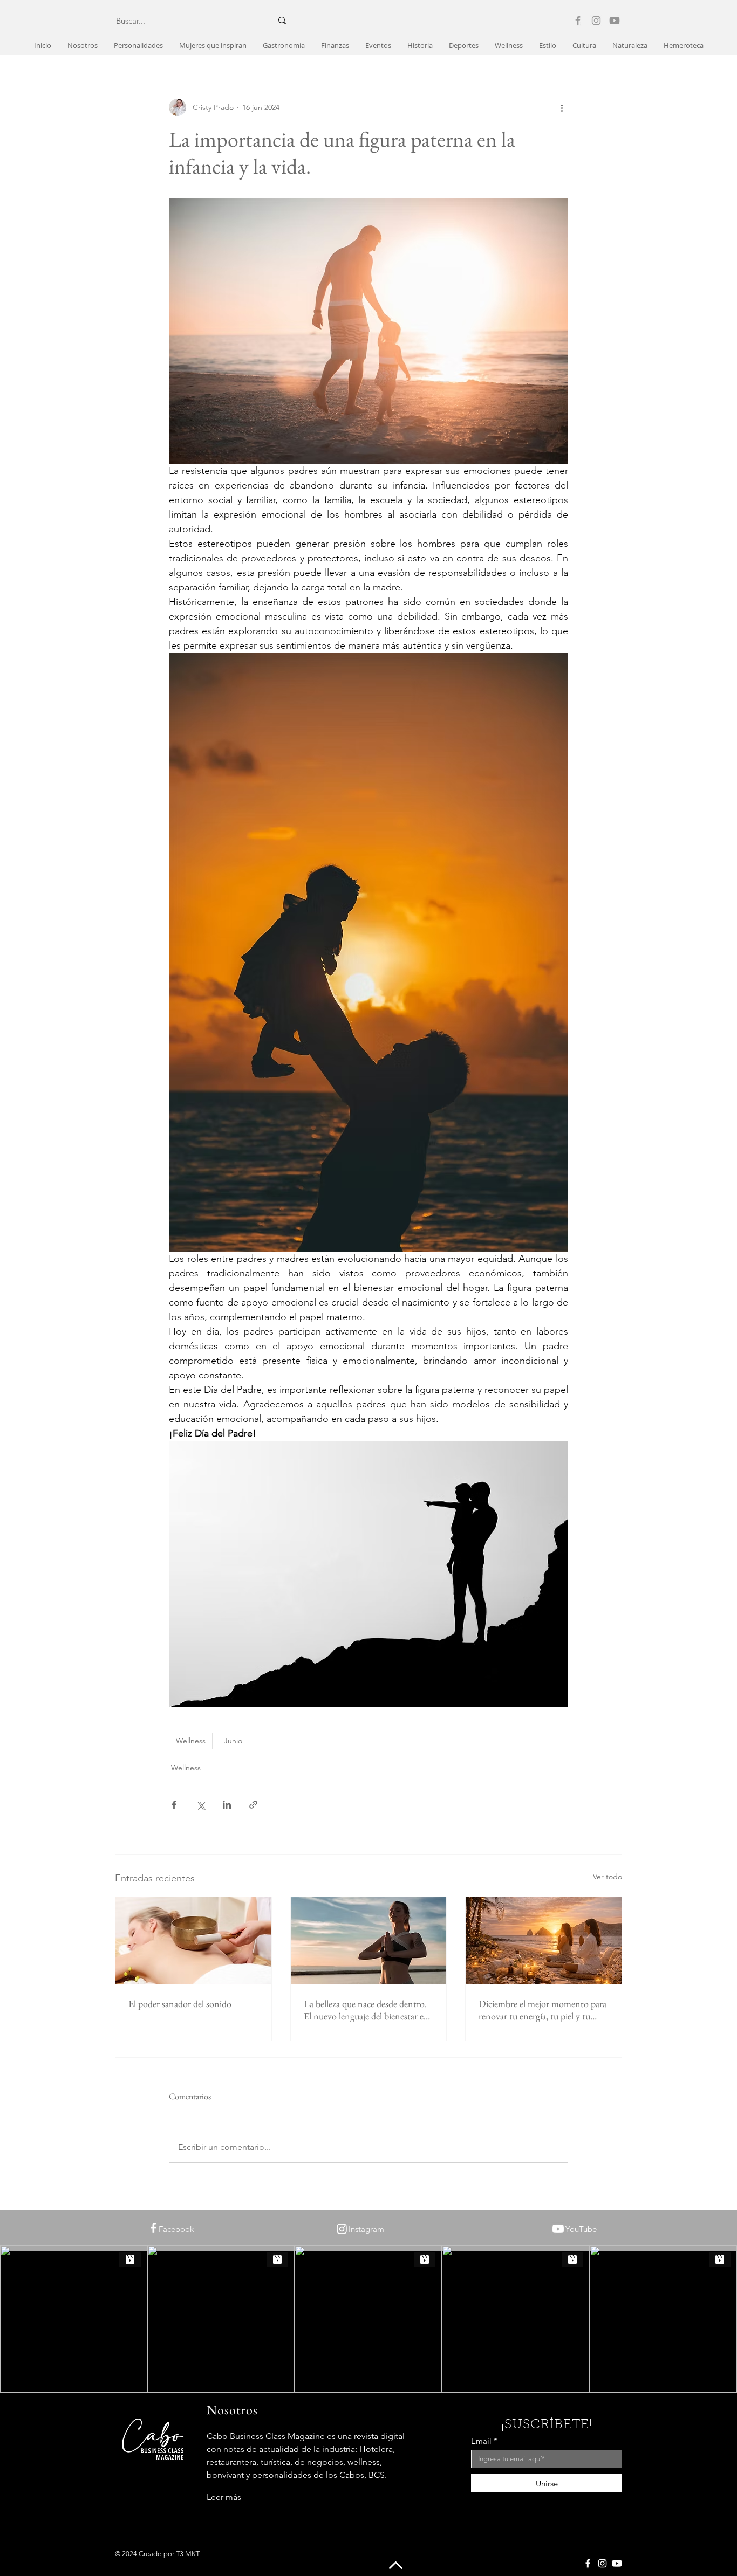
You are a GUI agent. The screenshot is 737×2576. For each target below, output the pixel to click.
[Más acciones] (562, 107)
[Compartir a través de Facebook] (174, 1805)
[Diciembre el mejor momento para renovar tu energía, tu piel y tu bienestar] (544, 1941)
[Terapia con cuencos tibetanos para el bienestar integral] (193, 1941)
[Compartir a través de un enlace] (253, 1805)
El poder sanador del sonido (180, 2004)
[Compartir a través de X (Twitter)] (200, 1805)
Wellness (191, 1741)
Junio (233, 1741)
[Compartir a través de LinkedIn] (227, 1805)
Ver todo (608, 1877)
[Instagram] (596, 20)
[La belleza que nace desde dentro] (369, 1941)
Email (481, 2441)
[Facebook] (578, 20)
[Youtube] (615, 20)
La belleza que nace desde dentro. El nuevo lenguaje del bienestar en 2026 (366, 2010)
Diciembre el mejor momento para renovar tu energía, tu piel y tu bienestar (542, 2010)
